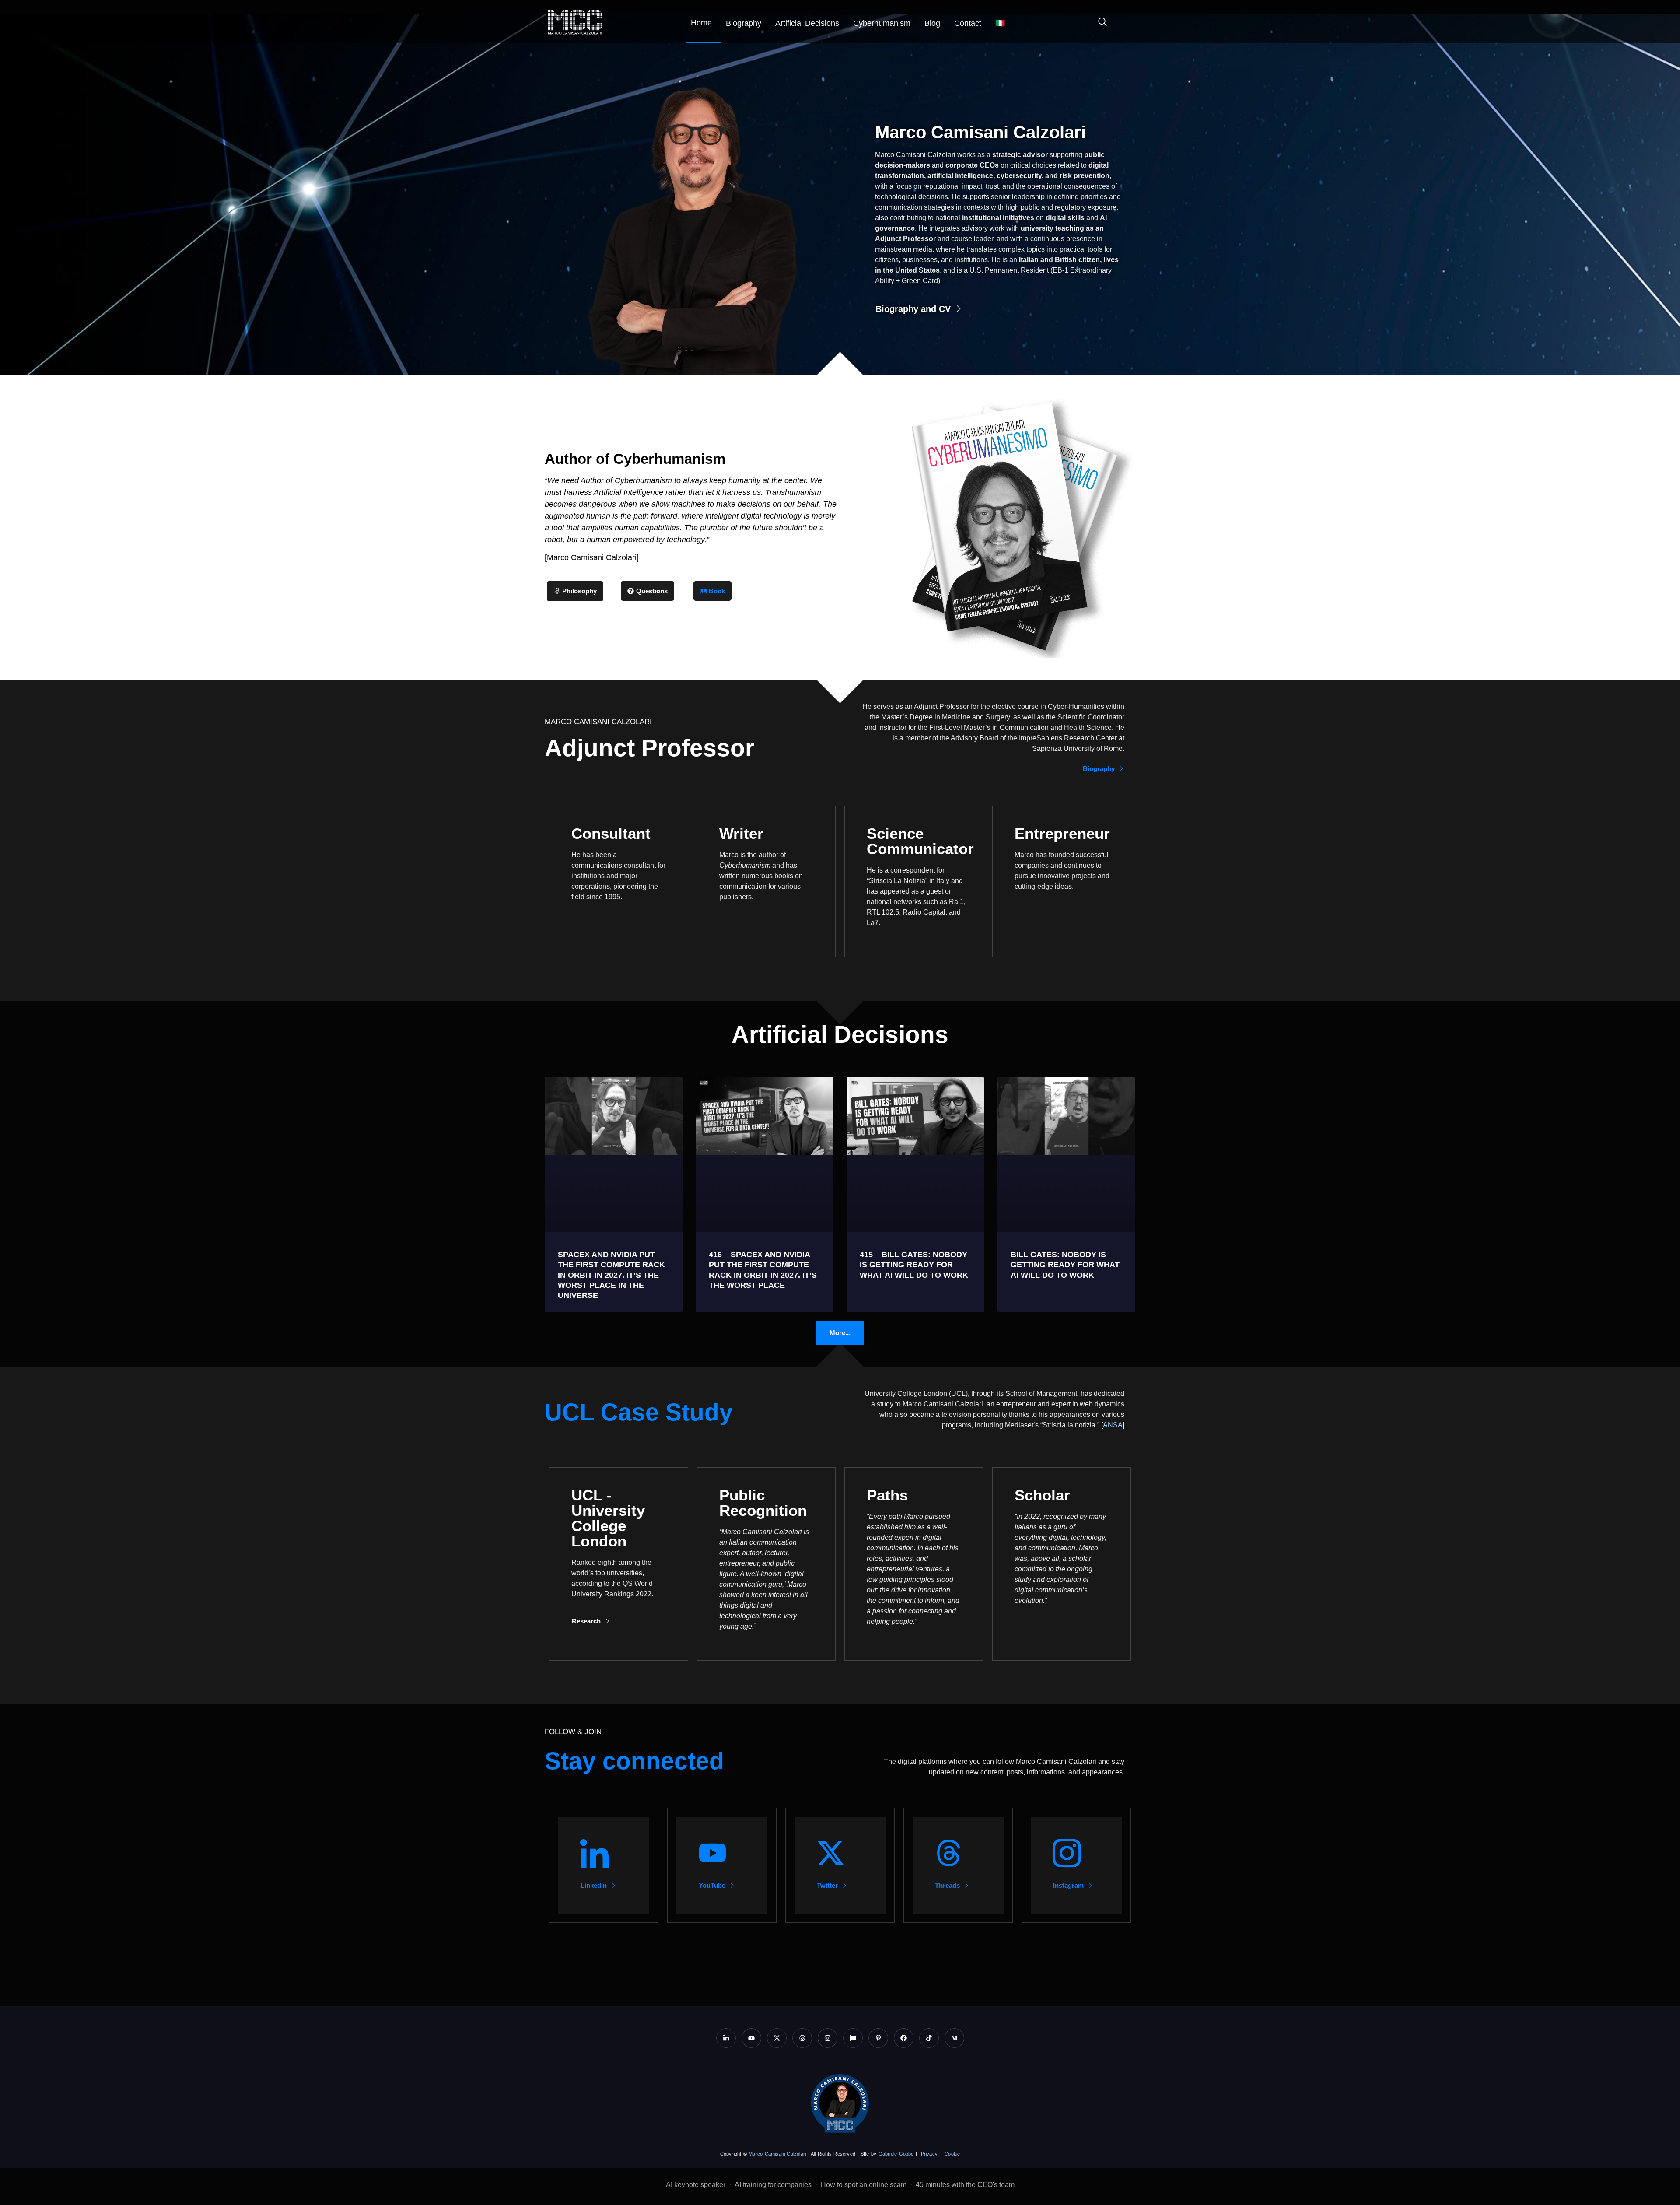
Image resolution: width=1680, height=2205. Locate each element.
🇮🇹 (1000, 23)
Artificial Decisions (807, 23)
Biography (744, 23)
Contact (968, 23)
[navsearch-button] (1098, 23)
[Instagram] (828, 2038)
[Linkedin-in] (726, 2038)
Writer (741, 833)
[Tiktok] (929, 2038)
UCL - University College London (608, 1518)
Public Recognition (763, 1503)
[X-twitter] (777, 2038)
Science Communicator (920, 841)
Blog (932, 23)
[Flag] (853, 2038)
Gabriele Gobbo (896, 2154)
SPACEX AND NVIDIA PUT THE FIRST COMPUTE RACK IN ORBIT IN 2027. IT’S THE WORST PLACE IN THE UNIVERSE (611, 1275)
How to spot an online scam (864, 2185)
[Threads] (802, 2038)
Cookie (952, 2154)
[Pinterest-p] (878, 2038)
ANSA (1113, 1425)
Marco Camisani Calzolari (777, 2154)
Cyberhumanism (882, 23)
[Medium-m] (954, 2038)
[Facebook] (904, 2038)
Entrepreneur (1062, 833)
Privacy (929, 2154)
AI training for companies (773, 2185)
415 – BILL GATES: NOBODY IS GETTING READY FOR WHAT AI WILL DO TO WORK (914, 1265)
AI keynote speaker (696, 2185)
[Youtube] (751, 2038)
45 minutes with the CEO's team (965, 2185)
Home (701, 23)
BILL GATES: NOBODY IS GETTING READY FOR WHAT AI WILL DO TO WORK (1065, 1265)
